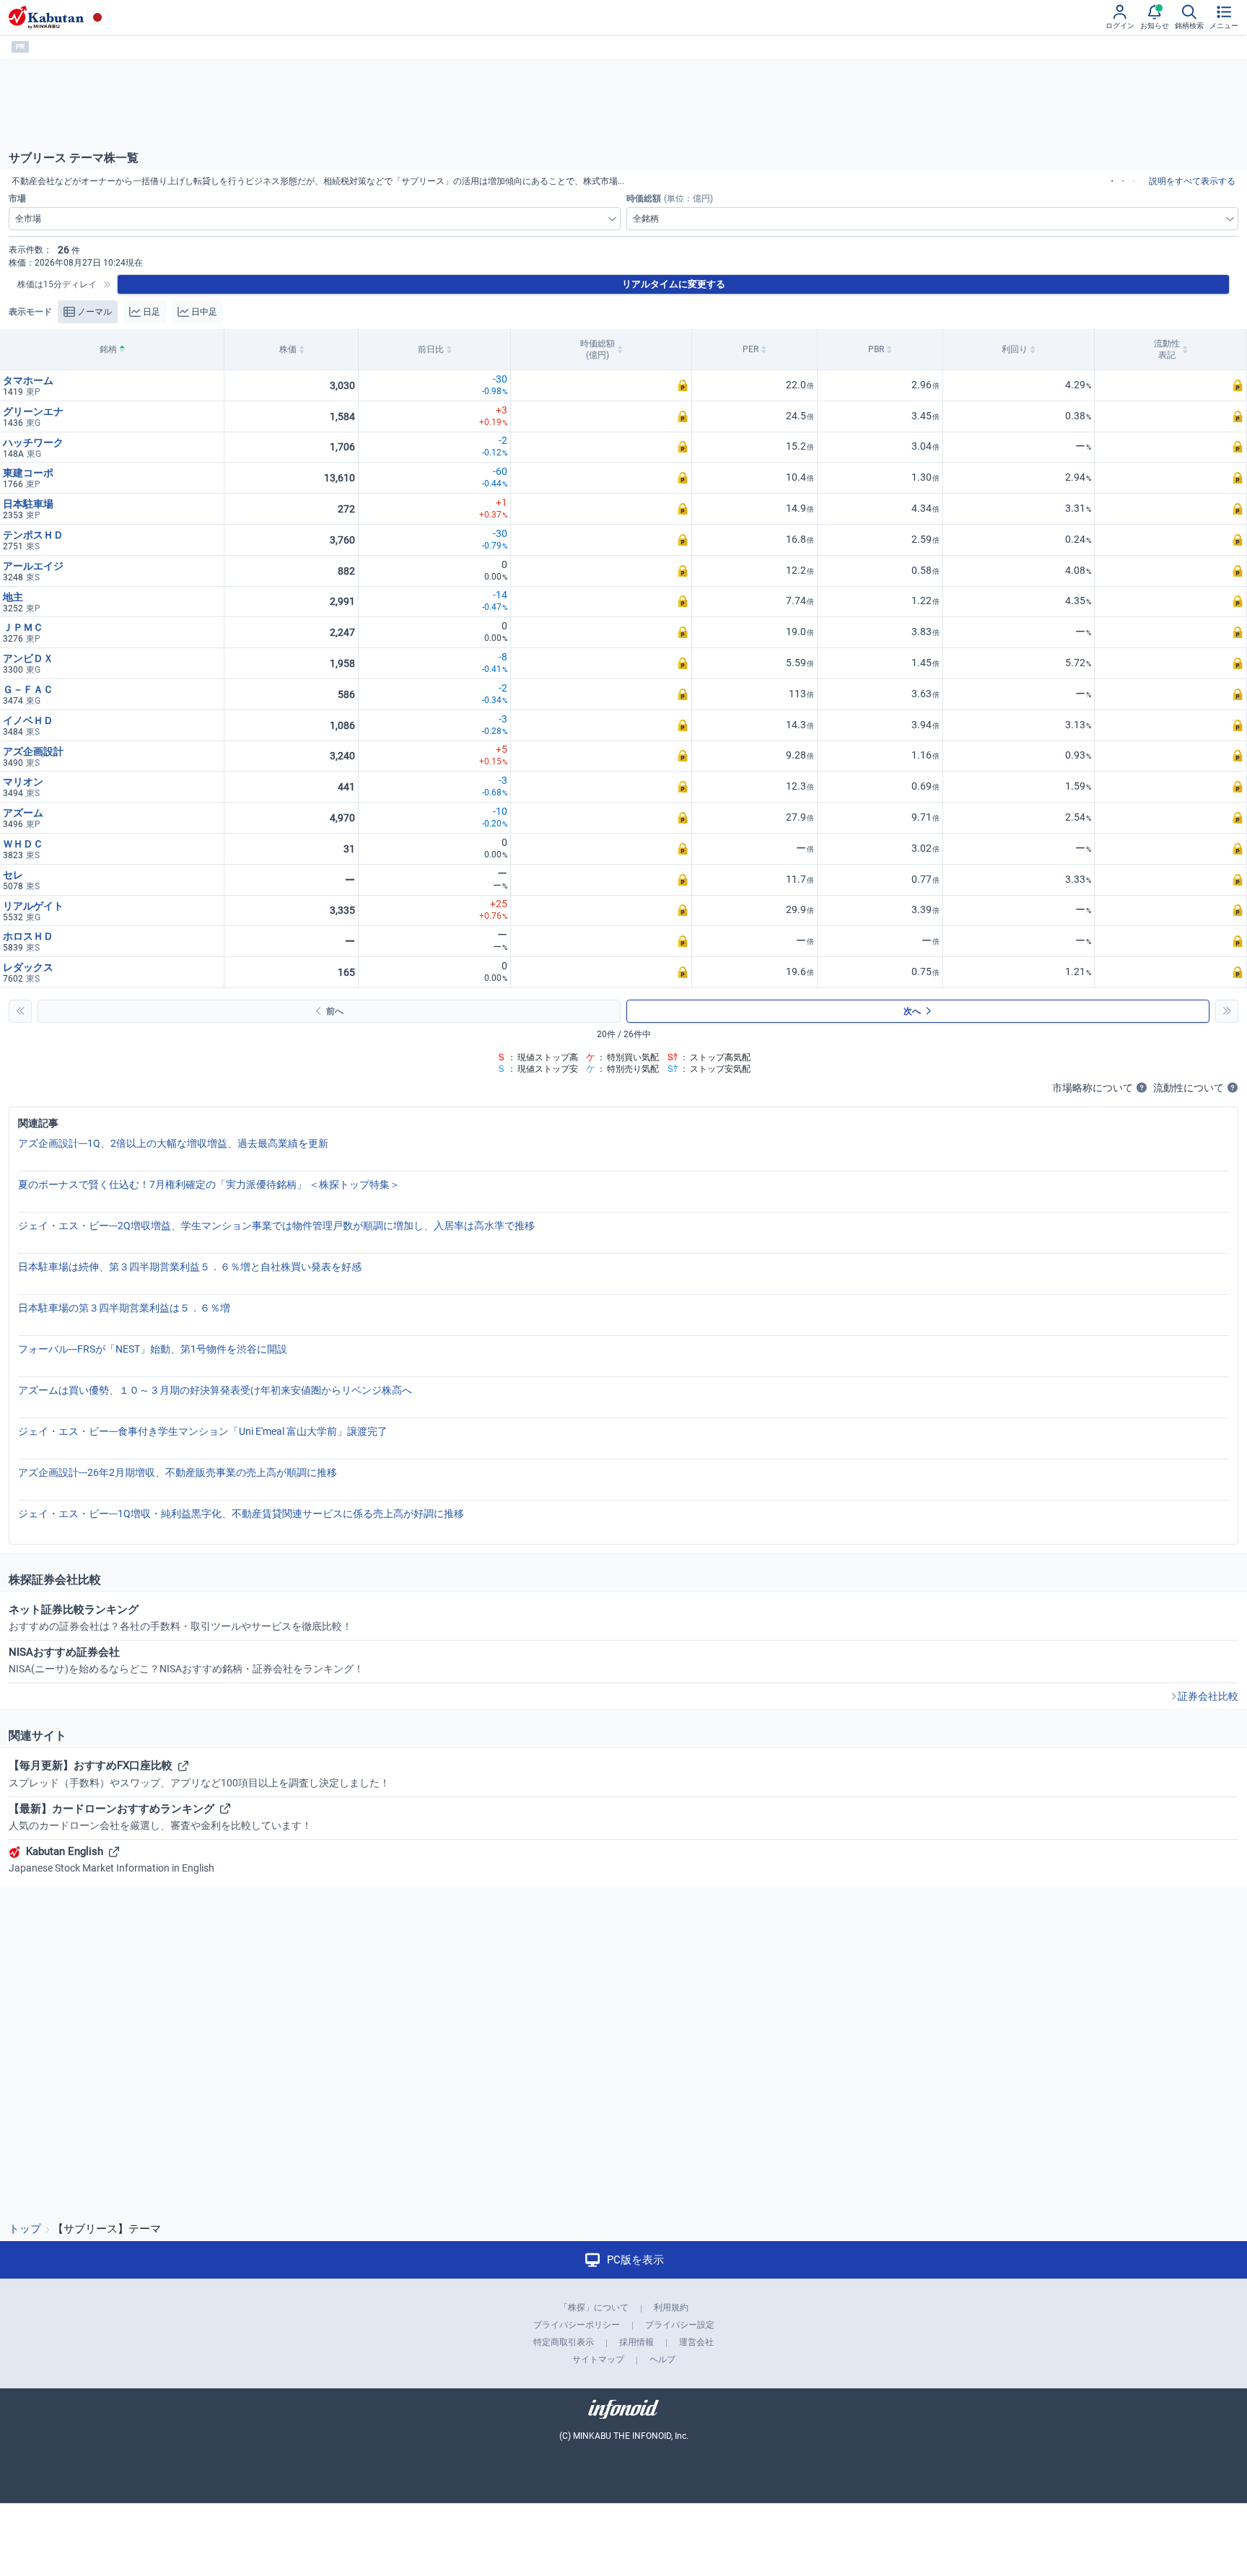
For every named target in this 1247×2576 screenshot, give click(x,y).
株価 (288, 349)
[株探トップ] (46, 17)
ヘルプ (662, 2359)
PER (751, 349)
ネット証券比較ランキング (180, 1617)
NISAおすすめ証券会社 (186, 1660)
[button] (601, 386)
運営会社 (696, 2342)
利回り (1015, 349)
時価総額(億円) (598, 349)
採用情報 (636, 2342)
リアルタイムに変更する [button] (674, 284)
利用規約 (671, 2308)
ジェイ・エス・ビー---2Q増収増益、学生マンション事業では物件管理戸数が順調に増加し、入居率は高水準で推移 (276, 1226)
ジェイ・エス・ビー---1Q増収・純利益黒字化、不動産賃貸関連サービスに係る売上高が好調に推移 (241, 1514)
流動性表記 (1167, 349)
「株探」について (594, 2308)
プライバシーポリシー (577, 2325)
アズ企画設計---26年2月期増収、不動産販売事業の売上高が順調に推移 (178, 1472)
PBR (876, 349)
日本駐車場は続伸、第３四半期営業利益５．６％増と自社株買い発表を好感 (190, 1267)
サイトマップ (598, 2359)
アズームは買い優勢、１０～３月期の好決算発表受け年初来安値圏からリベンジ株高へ (215, 1390)
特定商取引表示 (564, 2342)
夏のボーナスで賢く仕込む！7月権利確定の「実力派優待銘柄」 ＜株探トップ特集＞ (209, 1184)
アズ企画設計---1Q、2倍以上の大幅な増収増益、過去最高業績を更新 (173, 1143)
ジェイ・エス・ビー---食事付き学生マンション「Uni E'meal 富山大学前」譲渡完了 (203, 1431)
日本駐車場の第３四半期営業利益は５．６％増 (124, 1308)
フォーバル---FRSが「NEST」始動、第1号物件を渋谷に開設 (153, 1349)
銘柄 (108, 349)
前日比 (431, 349)
